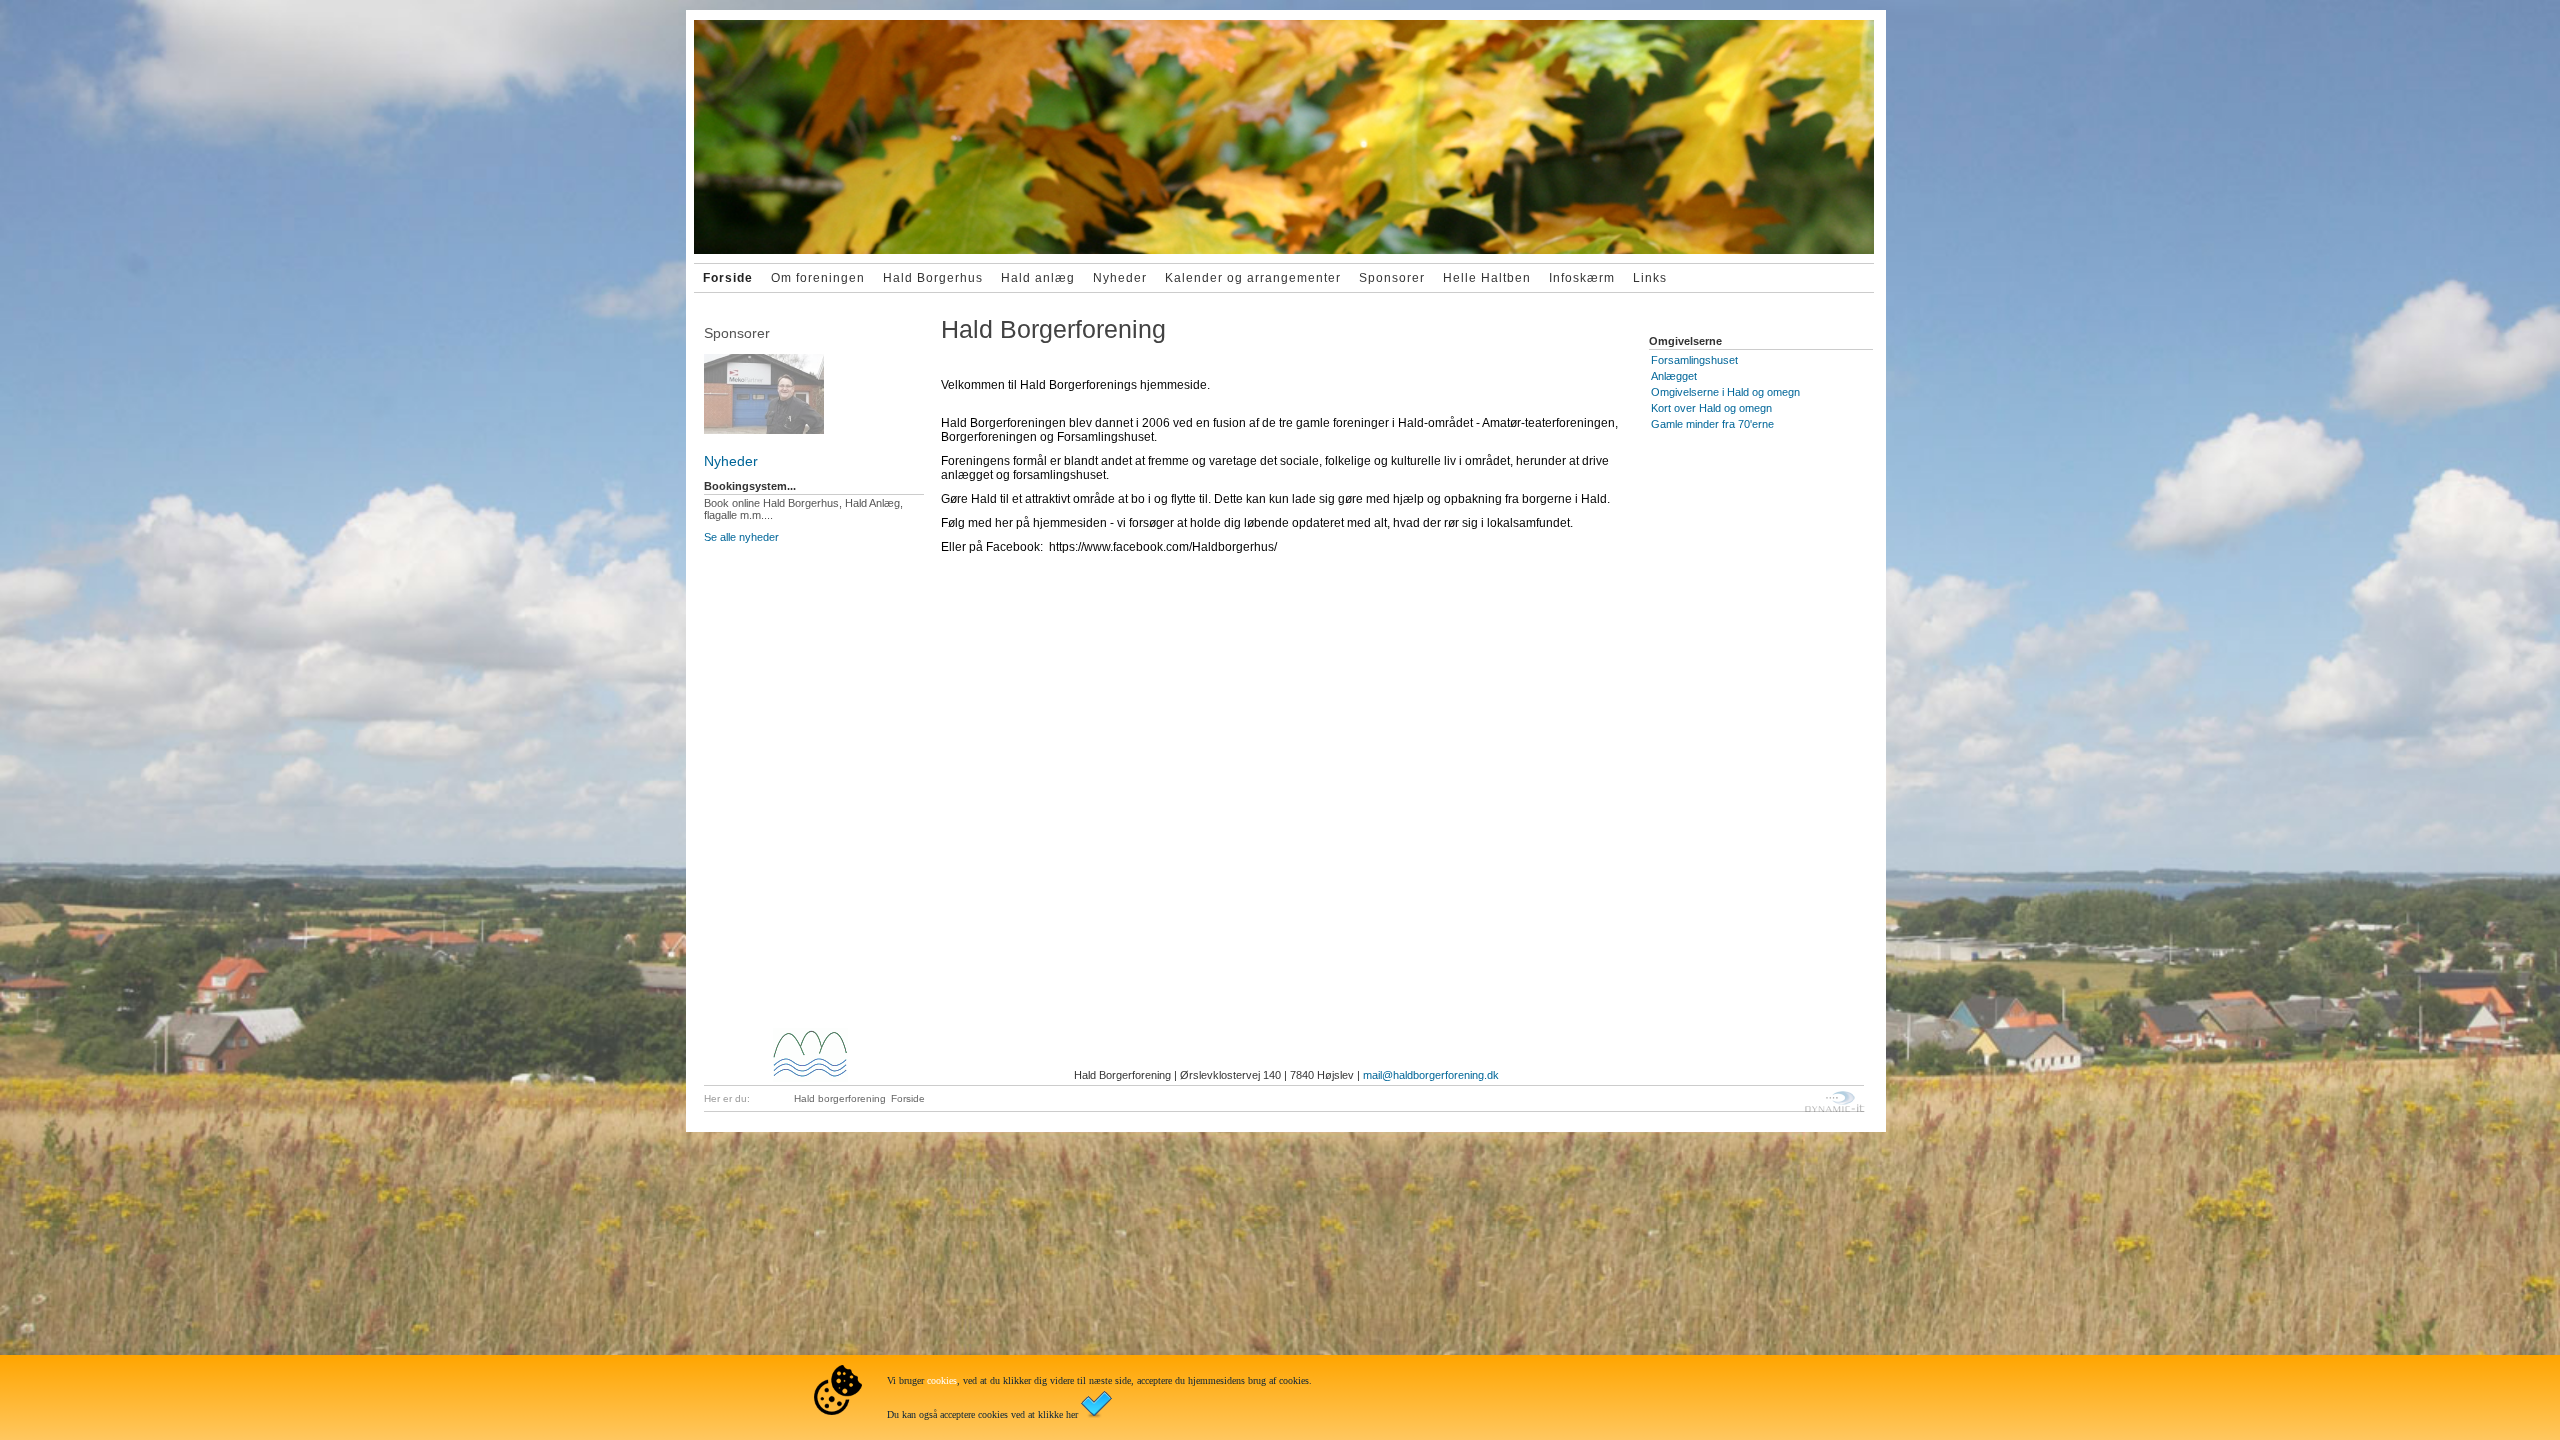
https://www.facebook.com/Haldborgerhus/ (1163, 547)
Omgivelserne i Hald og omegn (1725, 392)
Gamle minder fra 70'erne (1712, 424)
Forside (728, 278)
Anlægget (1674, 376)
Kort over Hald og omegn (1711, 408)
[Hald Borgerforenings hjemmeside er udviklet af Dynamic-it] (1835, 1102)
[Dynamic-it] (815, 384)
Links (1650, 278)
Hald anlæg (1038, 278)
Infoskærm (1582, 278)
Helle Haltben (1487, 278)
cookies (942, 1380)
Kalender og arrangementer (1253, 278)
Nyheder (1120, 278)
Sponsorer (1392, 278)
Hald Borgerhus (933, 278)
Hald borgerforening (840, 1098)
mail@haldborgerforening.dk (1431, 1075)
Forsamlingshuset (1694, 360)
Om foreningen (818, 278)
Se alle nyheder (741, 537)
